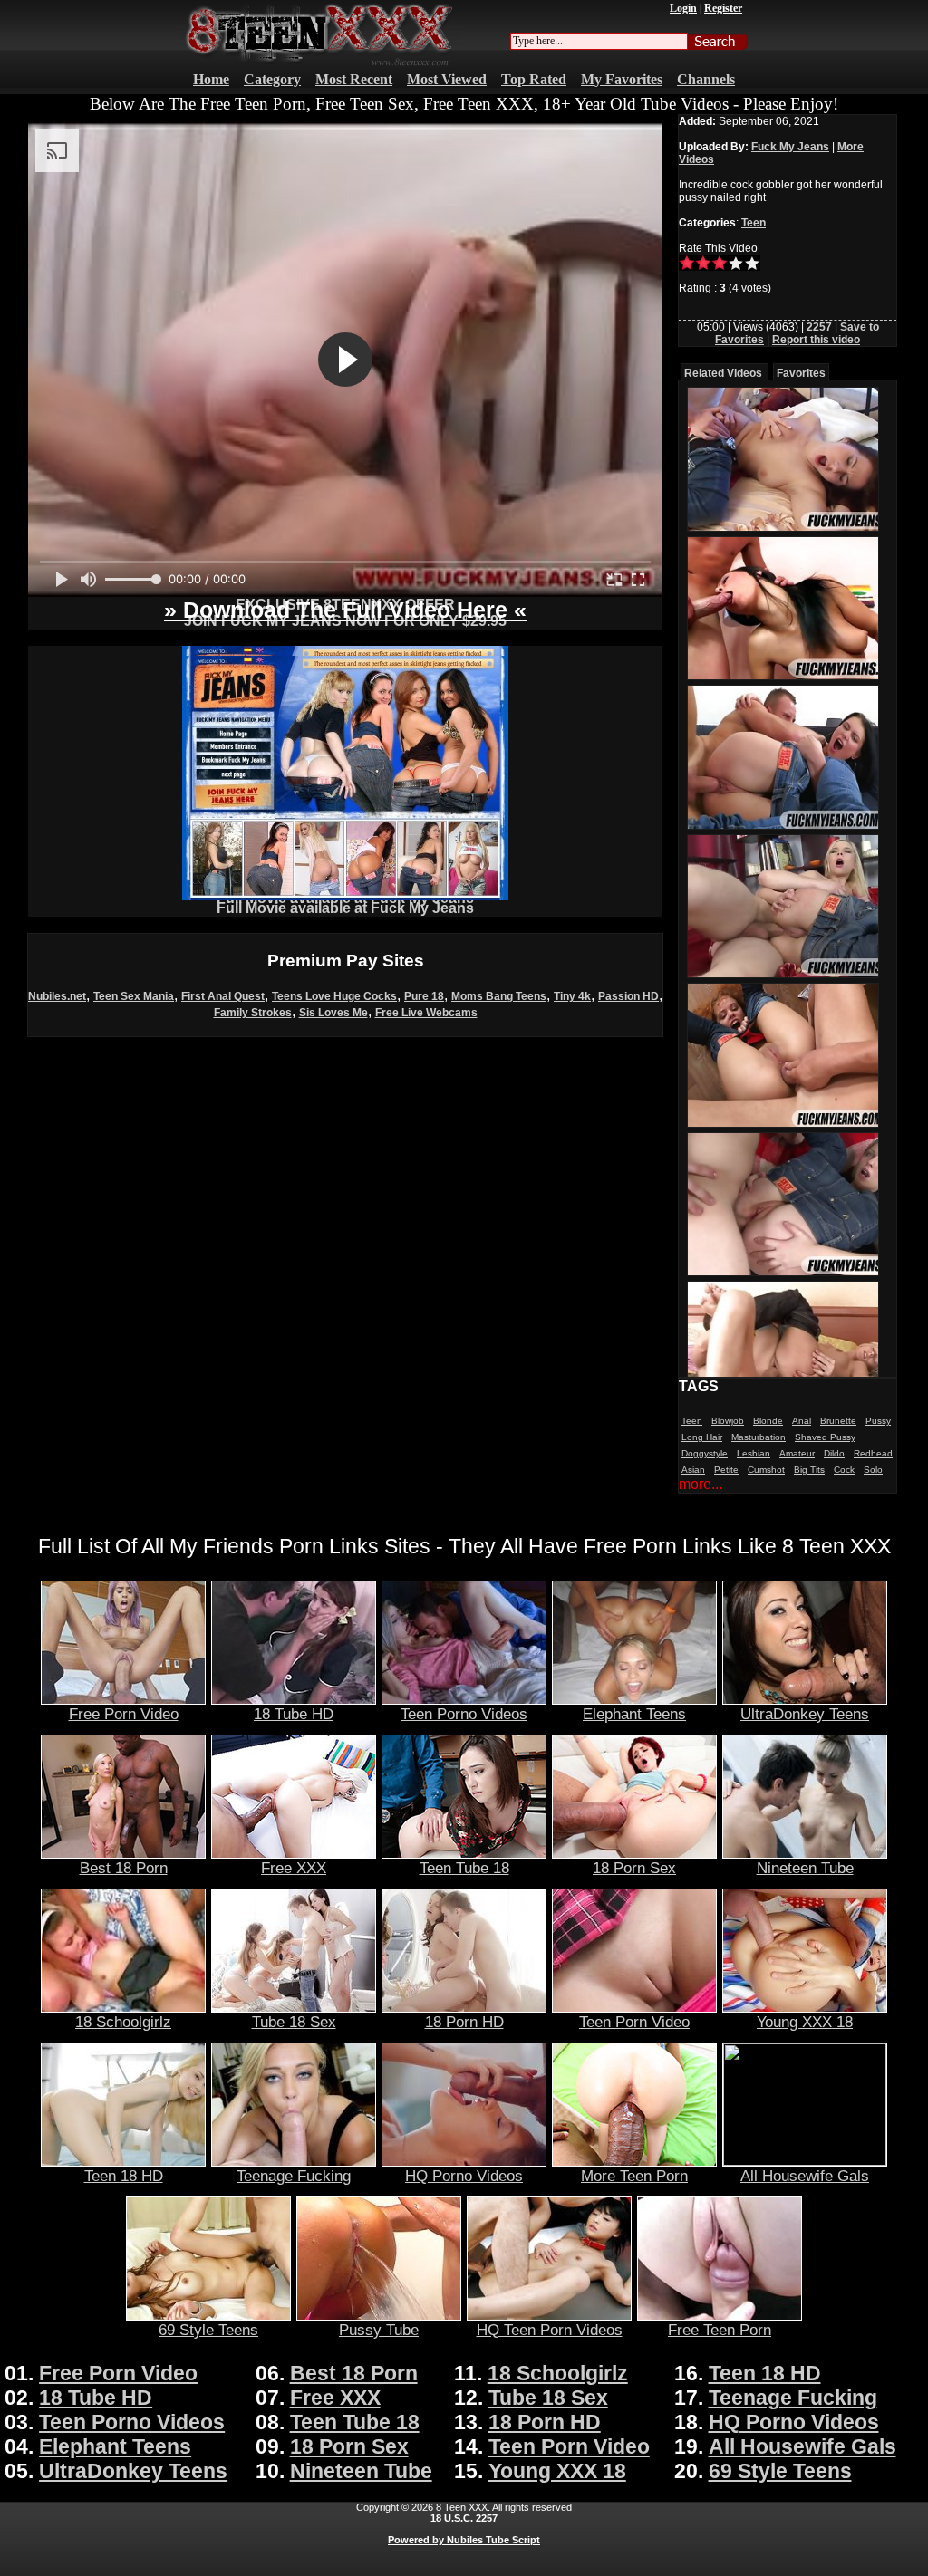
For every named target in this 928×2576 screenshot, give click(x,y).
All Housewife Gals (805, 2176)
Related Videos (723, 373)
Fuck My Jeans (790, 147)
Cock (844, 1470)
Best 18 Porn (124, 1868)
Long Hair (702, 1437)
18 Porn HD (464, 2022)
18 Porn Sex (634, 1868)
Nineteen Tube (805, 1868)
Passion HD (628, 996)
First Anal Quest (223, 996)
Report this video (816, 340)
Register (723, 8)
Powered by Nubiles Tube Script (464, 2540)
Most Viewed (447, 79)
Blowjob (728, 1421)
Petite (726, 1470)
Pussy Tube (379, 2330)
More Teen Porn (634, 2176)
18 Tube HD (294, 1714)
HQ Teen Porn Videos (550, 2330)
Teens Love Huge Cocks (334, 996)
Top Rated (534, 79)
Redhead (873, 1453)
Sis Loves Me (333, 1013)
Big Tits (809, 1470)
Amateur (797, 1453)
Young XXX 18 (805, 2022)
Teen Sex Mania (134, 996)
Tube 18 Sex (294, 2022)
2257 (819, 327)
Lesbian (754, 1453)
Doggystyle (705, 1453)
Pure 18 (424, 996)
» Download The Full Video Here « (345, 610)
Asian (693, 1470)
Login (683, 8)
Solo (873, 1470)
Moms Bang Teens (499, 996)
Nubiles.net (57, 996)
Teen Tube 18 (464, 1868)
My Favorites (622, 79)
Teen (754, 223)
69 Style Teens (208, 2330)
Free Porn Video (124, 1714)
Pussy (878, 1421)
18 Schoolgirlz (123, 2022)
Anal (802, 1421)
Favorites (801, 373)
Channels (706, 79)
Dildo (834, 1453)
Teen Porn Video (634, 2022)
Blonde (768, 1421)
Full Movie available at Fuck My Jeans (345, 908)
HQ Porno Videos (464, 2176)
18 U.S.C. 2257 (464, 2518)
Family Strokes (253, 1013)
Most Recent (354, 79)
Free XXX (294, 1868)
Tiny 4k (572, 996)
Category (272, 79)
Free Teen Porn (720, 2330)
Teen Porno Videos (464, 1714)
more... (701, 1484)
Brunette (838, 1421)
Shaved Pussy (825, 1437)
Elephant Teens (634, 1714)
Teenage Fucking (294, 2176)
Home (211, 79)
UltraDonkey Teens (805, 1714)
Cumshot (766, 1470)
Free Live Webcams (426, 1013)
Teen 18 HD (124, 2176)
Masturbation (759, 1437)
